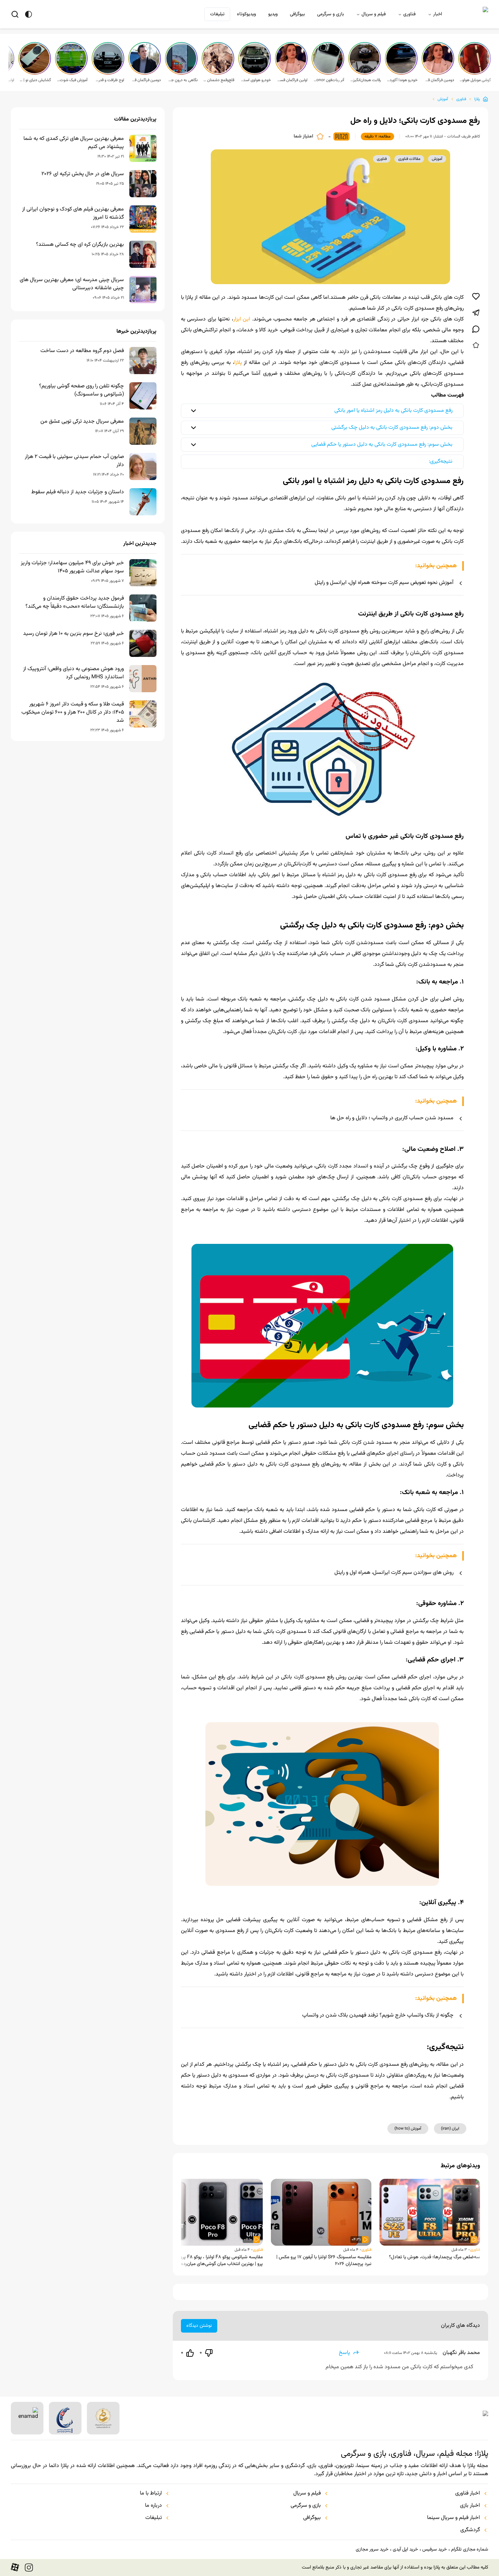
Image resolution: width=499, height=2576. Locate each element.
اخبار (438, 14)
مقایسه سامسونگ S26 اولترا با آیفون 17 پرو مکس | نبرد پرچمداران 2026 (324, 2261)
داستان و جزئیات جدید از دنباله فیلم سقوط (78, 492)
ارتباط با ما (151, 2494)
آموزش (443, 99)
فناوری (409, 14)
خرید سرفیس (435, 2550)
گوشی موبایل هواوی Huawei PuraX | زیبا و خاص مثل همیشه (475, 80)
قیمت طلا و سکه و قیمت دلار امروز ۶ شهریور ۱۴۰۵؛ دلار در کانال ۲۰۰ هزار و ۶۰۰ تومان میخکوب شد (73, 713)
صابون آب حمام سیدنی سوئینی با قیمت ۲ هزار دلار (74, 461)
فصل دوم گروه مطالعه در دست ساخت (82, 351)
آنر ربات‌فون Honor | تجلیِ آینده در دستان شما (329, 80)
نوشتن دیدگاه (199, 2326)
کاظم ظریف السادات (464, 136)
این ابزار (242, 319)
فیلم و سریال (374, 14)
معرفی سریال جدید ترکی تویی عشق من (82, 422)
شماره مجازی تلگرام (470, 2550)
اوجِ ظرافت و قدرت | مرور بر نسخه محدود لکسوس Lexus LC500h (109, 80)
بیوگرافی (297, 14)
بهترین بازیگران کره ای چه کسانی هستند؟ (80, 245)
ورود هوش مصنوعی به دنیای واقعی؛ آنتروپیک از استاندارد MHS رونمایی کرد (73, 673)
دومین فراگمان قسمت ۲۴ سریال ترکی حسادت (145, 80)
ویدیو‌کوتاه (246, 14)
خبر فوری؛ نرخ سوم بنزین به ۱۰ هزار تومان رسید (73, 634)
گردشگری (470, 2530)
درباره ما (153, 2506)
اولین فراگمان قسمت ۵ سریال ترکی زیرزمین (292, 80)
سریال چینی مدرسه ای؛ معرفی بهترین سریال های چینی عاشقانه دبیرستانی (72, 284)
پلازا (477, 99)
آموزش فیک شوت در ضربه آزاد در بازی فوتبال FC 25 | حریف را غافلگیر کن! (72, 80)
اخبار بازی (470, 2506)
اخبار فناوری (468, 2494)
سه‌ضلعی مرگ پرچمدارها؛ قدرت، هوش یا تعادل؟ (435, 2257)
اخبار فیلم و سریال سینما (454, 2518)
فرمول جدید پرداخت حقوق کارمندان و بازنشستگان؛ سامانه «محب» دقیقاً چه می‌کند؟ (75, 603)
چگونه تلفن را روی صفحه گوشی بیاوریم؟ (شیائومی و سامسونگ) (81, 390)
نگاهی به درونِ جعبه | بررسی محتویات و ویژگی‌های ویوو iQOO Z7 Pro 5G (182, 80)
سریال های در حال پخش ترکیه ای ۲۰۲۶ (83, 174)
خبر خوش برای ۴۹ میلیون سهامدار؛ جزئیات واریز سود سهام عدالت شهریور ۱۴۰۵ (72, 567)
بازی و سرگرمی (330, 14)
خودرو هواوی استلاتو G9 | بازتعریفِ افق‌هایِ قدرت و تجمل (255, 80)
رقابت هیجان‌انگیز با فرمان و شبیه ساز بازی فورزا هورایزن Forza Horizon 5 (365, 80)
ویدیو (273, 14)
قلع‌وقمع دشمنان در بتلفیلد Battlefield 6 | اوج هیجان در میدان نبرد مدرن (219, 80)
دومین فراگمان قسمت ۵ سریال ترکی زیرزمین (439, 80)
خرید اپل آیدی (405, 2550)
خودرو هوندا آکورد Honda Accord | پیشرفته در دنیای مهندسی (402, 80)
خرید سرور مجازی (372, 2550)
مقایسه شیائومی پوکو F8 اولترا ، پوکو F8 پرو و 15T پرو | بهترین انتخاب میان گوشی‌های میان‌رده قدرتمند (214, 2261)
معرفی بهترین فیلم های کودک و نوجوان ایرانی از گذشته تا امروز (73, 214)
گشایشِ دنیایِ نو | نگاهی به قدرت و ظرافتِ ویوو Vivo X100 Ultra (35, 80)
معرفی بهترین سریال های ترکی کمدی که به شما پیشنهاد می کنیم (74, 143)
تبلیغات (217, 14)
